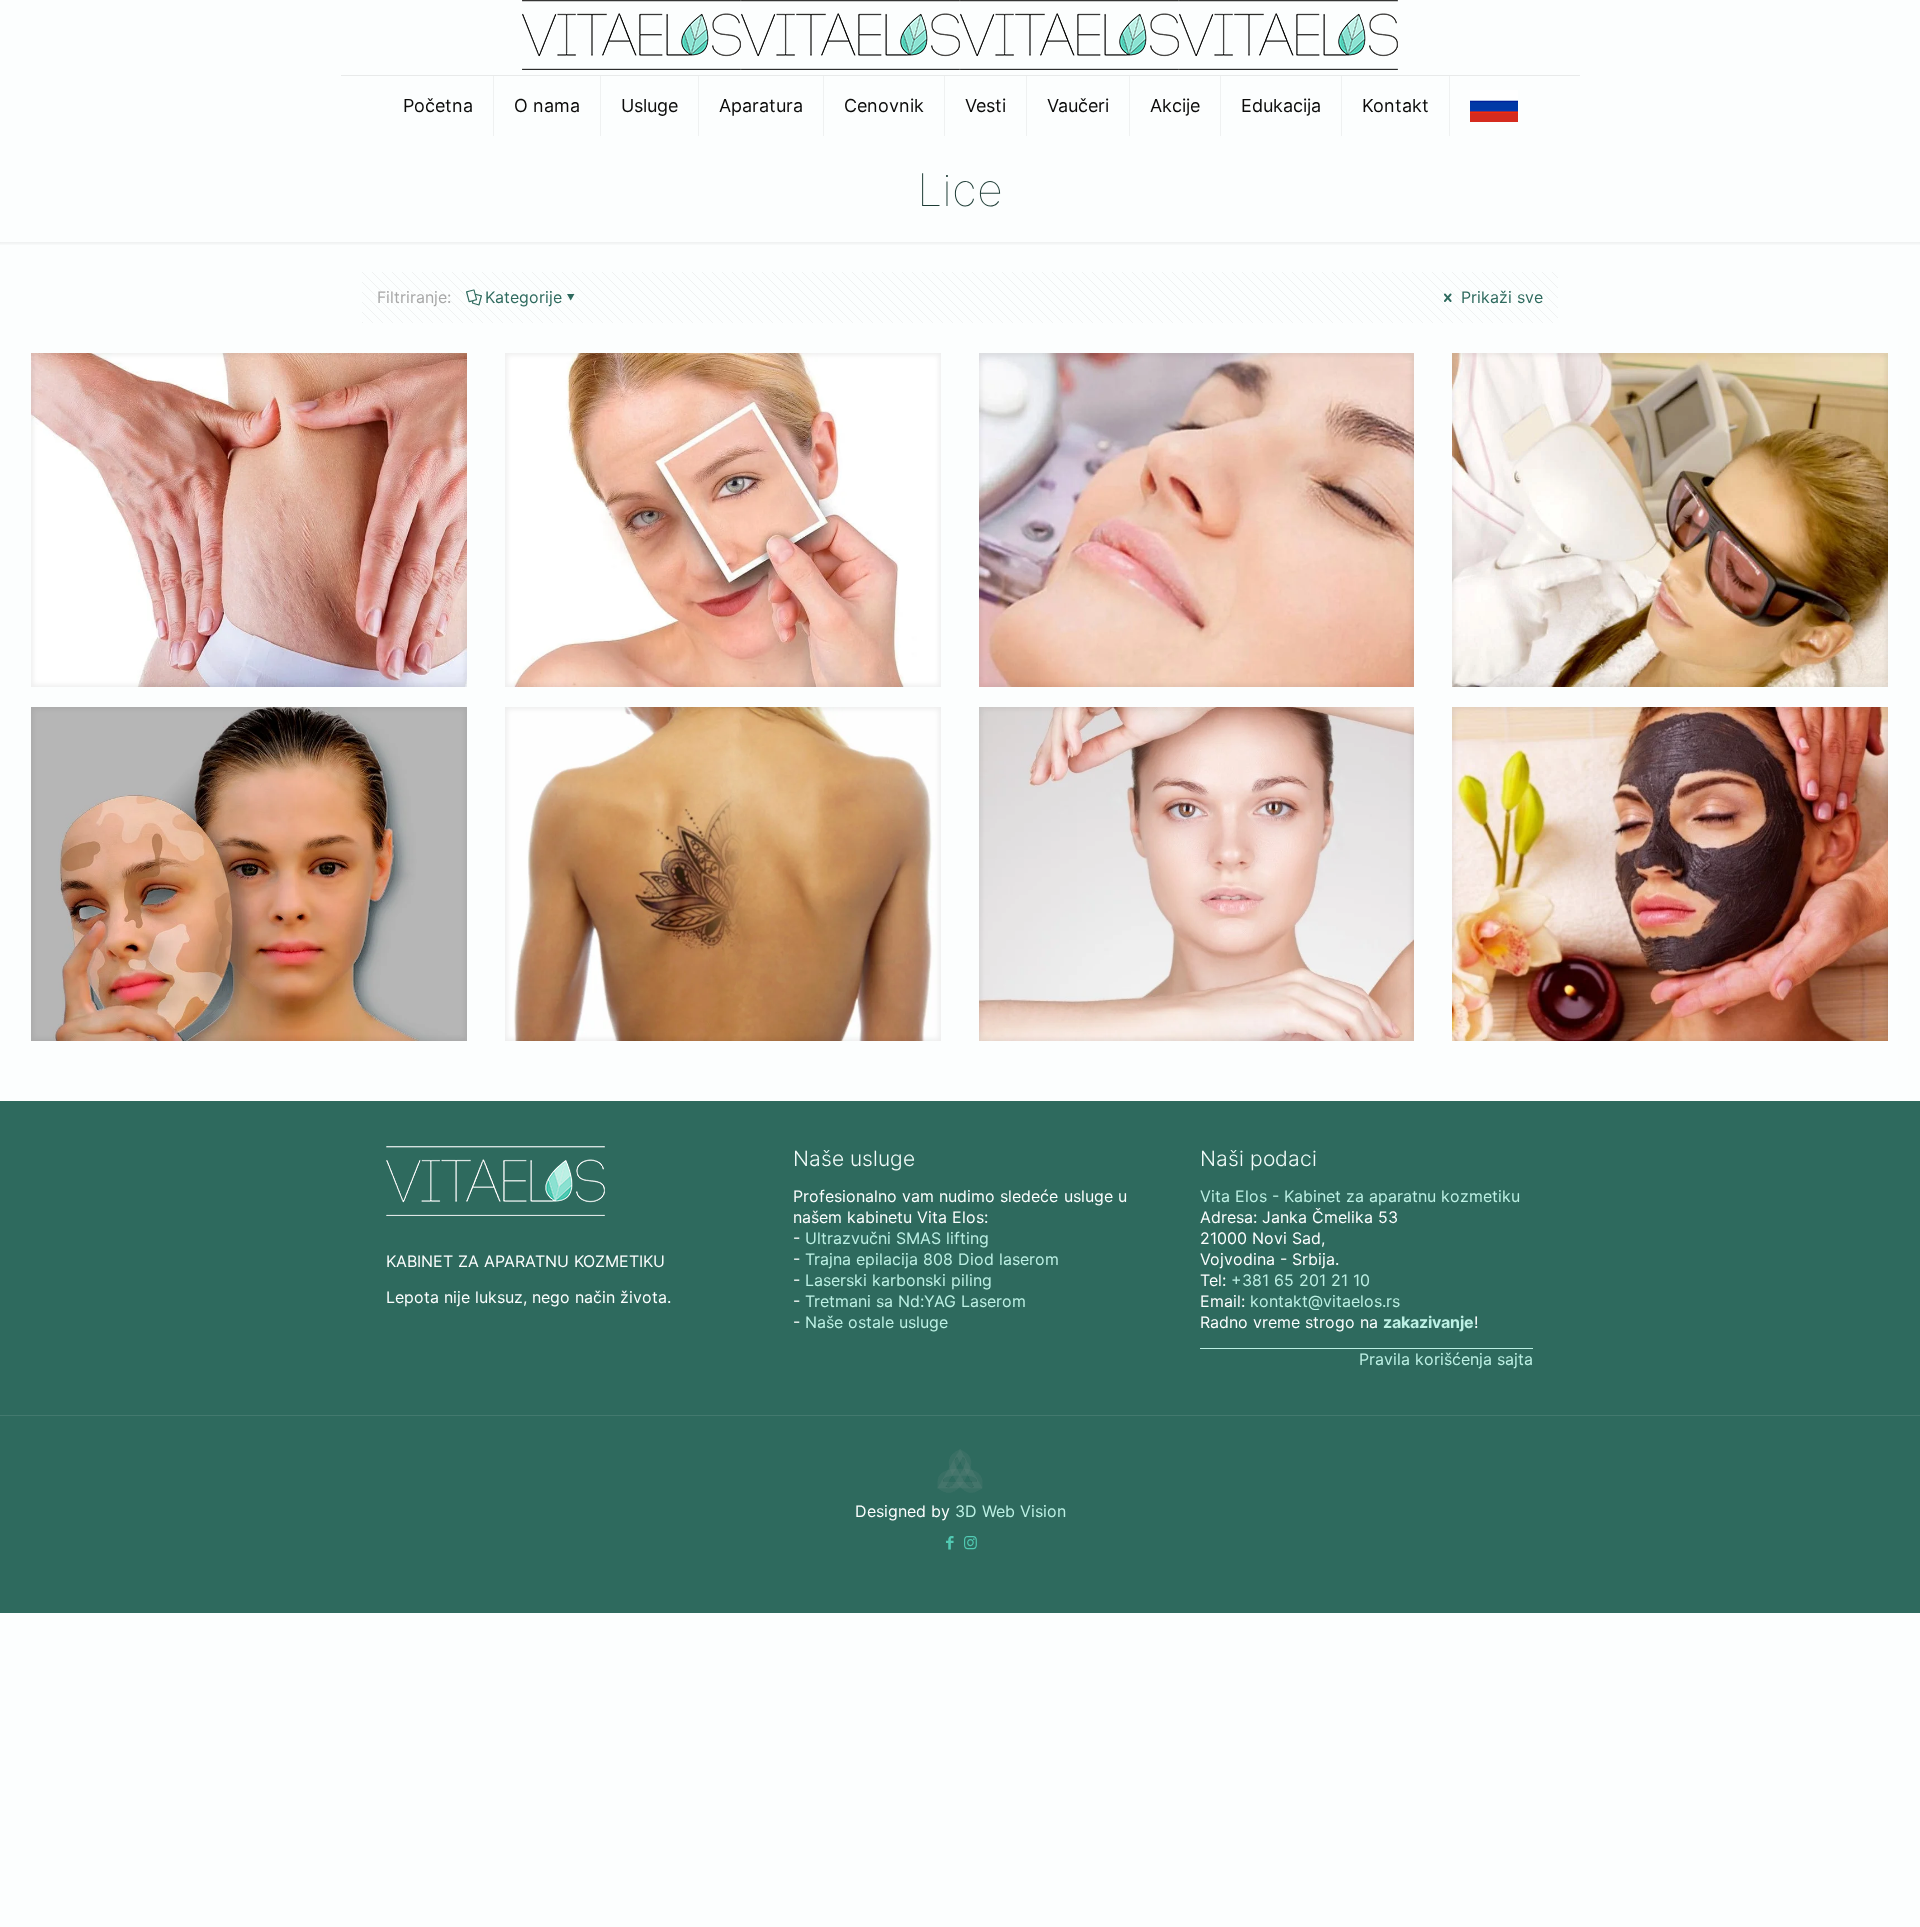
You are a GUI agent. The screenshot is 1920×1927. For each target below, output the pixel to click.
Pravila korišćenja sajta (1446, 1359)
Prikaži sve (1499, 297)
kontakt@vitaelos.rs (1325, 1301)
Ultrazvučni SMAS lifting (897, 1238)
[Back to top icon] (1804, 1876)
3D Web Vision (1010, 1511)
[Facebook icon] (949, 1542)
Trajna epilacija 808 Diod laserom (932, 1259)
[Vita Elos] (960, 64)
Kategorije (523, 297)
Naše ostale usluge (876, 1322)
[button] (949, 1542)
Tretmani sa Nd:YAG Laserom (915, 1301)
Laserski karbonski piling (898, 1280)
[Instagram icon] (970, 1542)
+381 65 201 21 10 (1300, 1280)
